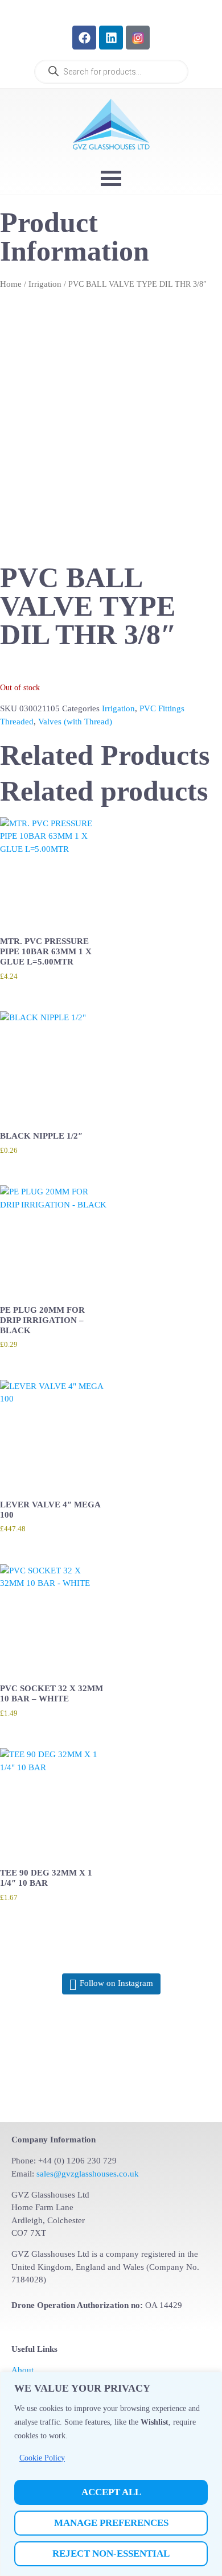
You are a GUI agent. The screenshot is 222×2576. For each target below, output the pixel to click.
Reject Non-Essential (111, 2554)
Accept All (111, 2492)
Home (11, 284)
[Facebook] (84, 38)
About (22, 2370)
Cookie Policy (42, 2458)
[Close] (210, 2381)
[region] (111, 2474)
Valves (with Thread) (75, 722)
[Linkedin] (111, 38)
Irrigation (45, 284)
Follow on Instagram (116, 1983)
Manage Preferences (111, 2523)
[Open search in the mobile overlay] (111, 72)
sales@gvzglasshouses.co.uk (88, 2174)
